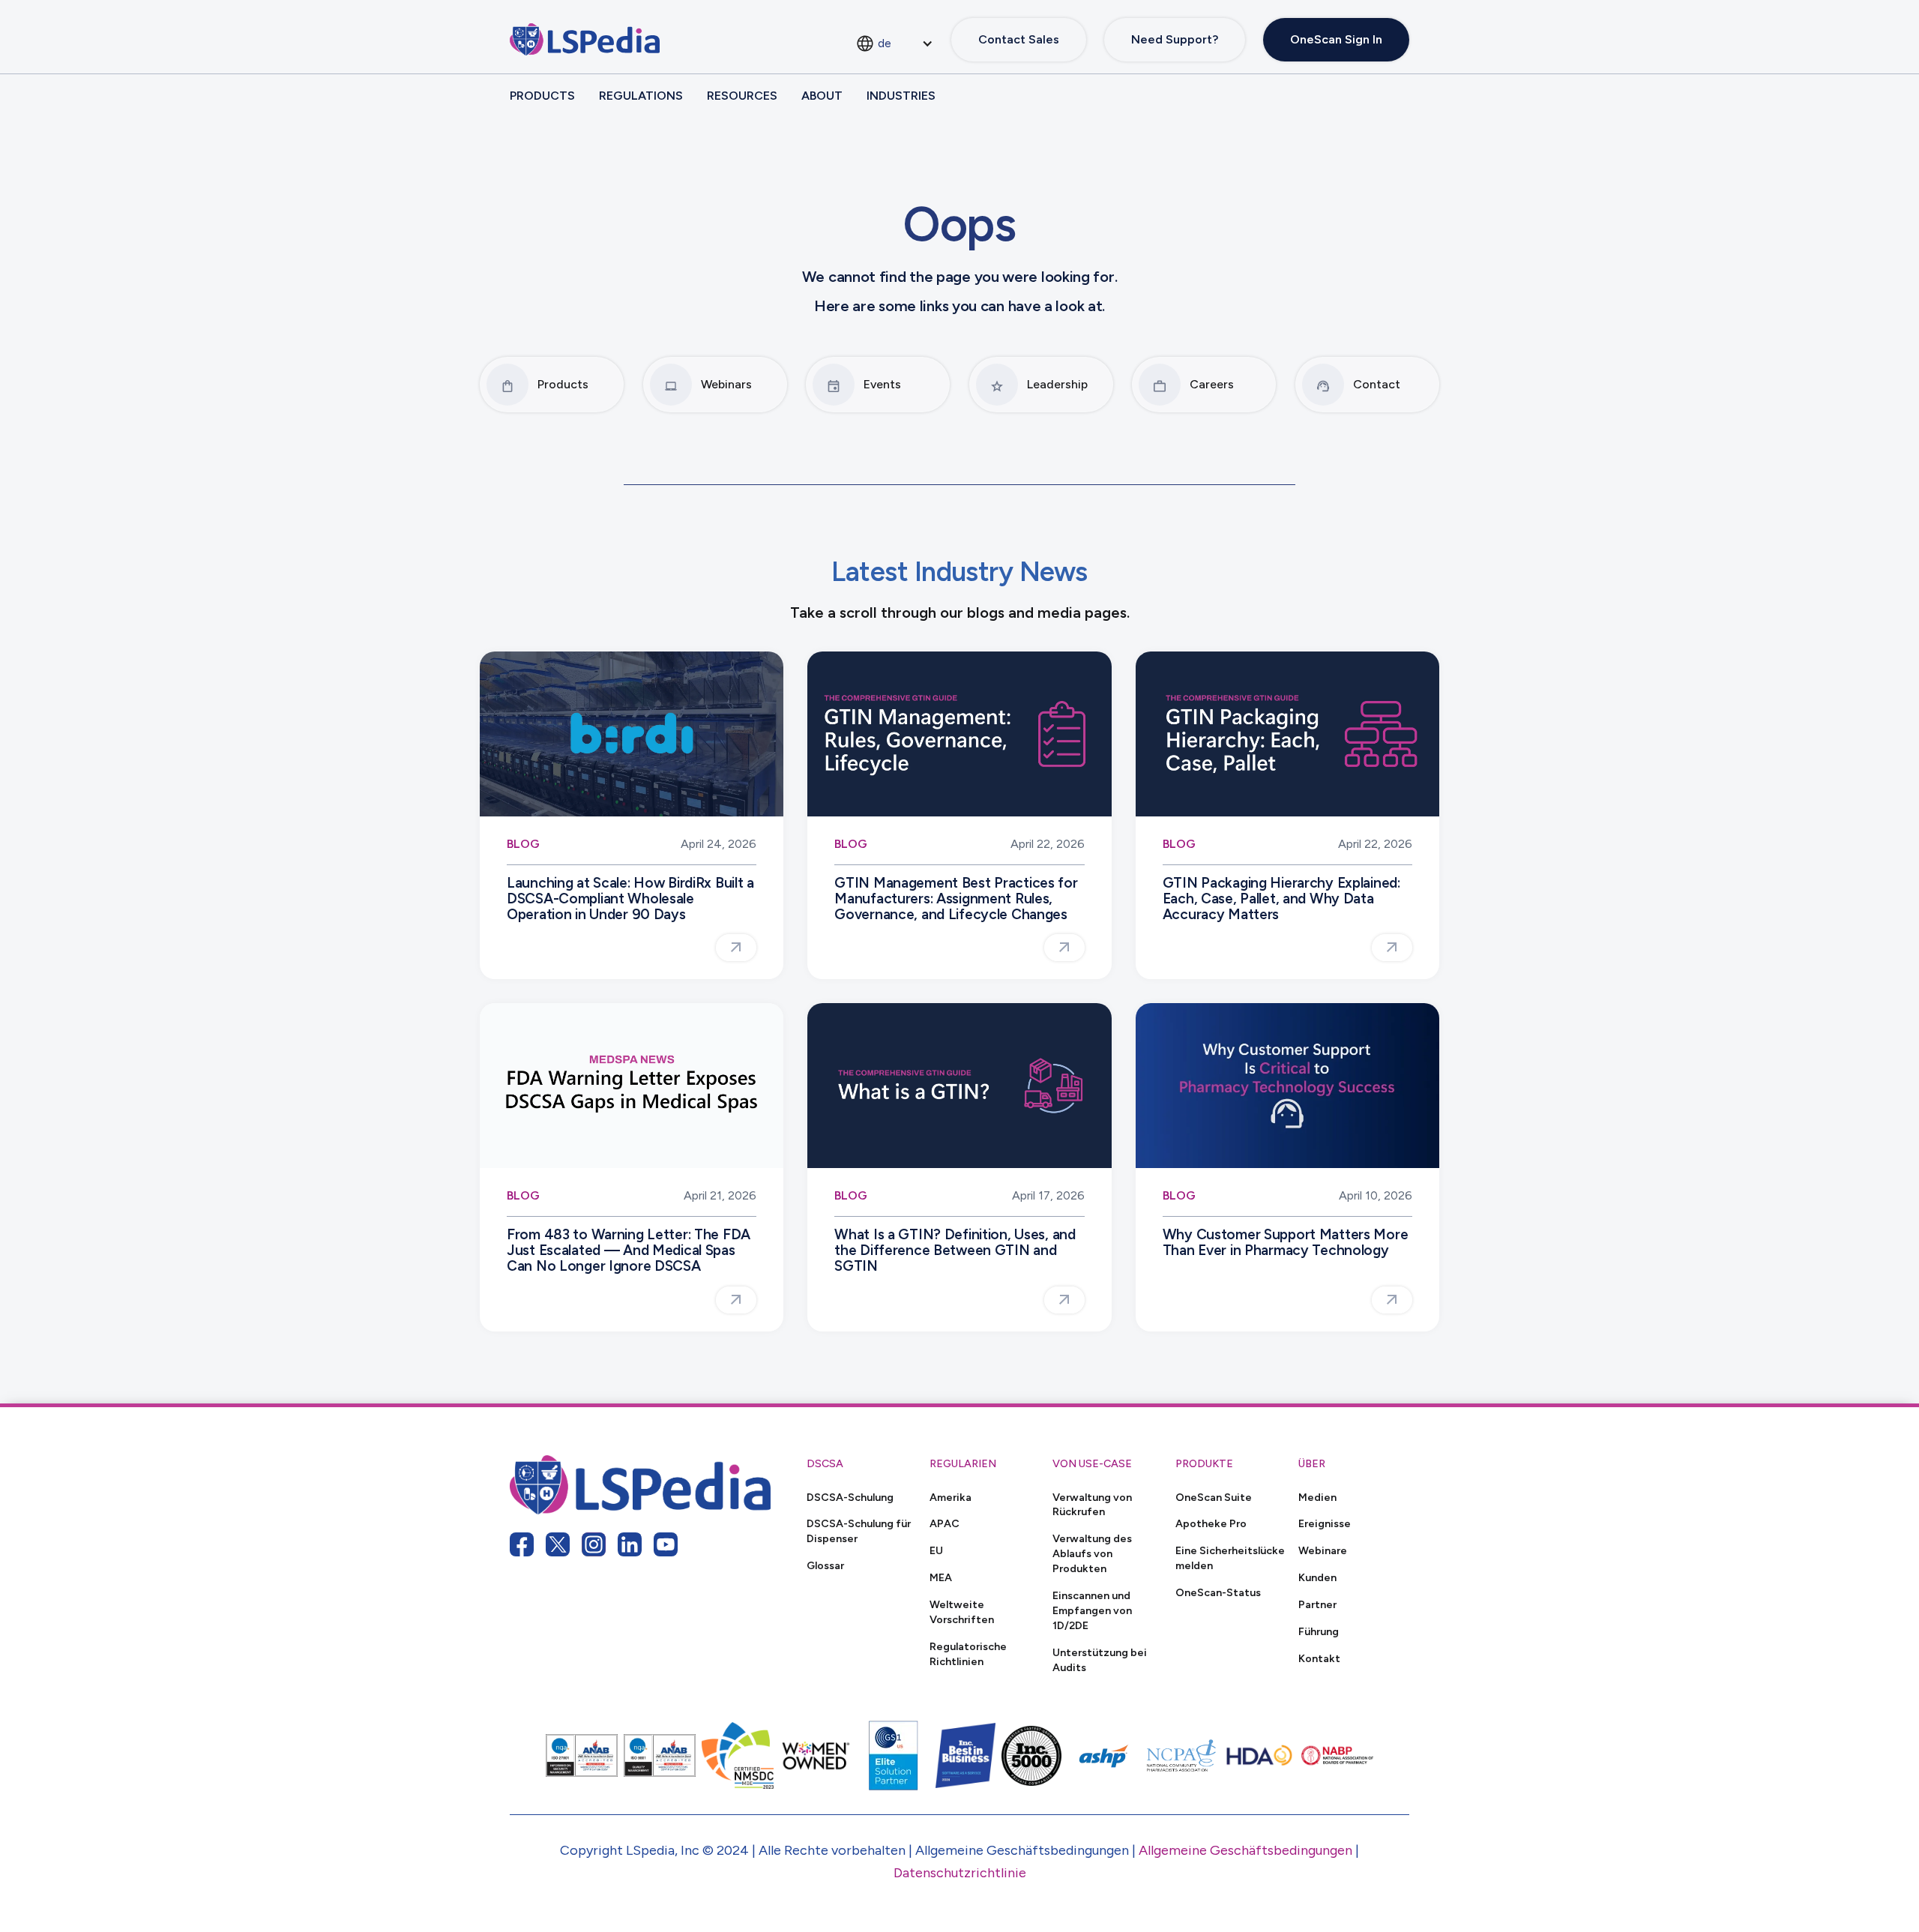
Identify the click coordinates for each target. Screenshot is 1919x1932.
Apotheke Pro (1211, 1523)
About (822, 96)
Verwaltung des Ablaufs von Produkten (1092, 1553)
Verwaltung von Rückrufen (1092, 1505)
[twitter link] (558, 1544)
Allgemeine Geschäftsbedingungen (1245, 1850)
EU (936, 1550)
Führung (1319, 1631)
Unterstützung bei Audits (1100, 1660)
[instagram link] (594, 1544)
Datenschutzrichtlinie (960, 1873)
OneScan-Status (1218, 1592)
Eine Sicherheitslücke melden (1230, 1558)
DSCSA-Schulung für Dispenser (859, 1531)
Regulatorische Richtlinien (968, 1654)
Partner (1317, 1604)
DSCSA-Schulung (850, 1497)
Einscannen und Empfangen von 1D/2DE (1092, 1610)
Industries (901, 96)
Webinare (1323, 1550)
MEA (941, 1577)
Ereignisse (1325, 1523)
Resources (742, 96)
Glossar (825, 1565)
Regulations (641, 96)
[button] (894, 43)
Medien (1317, 1497)
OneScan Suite (1214, 1497)
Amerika (951, 1497)
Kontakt (1319, 1658)
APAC (945, 1523)
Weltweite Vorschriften (962, 1612)
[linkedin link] (630, 1544)
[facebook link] (522, 1544)
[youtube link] (666, 1544)
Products (542, 96)
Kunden (1317, 1577)
